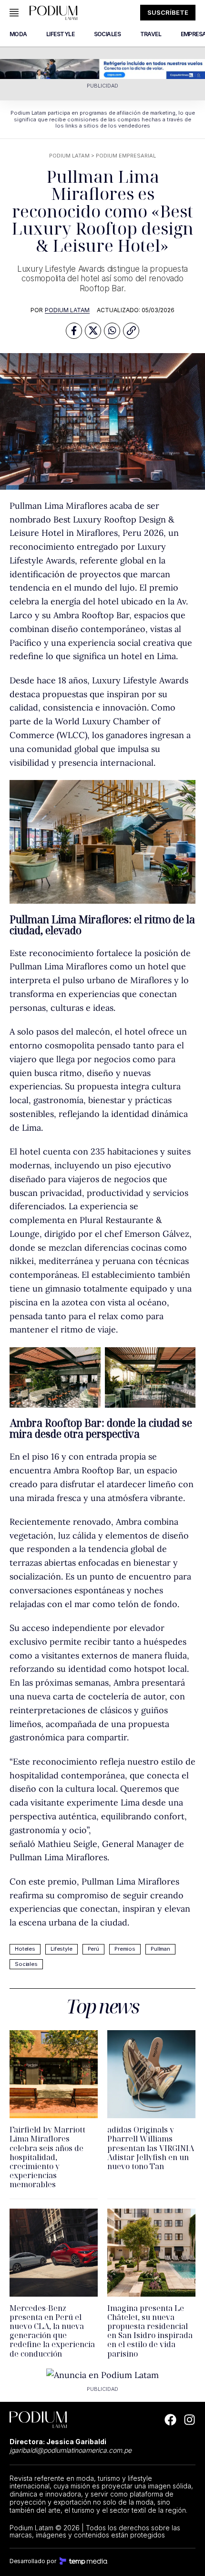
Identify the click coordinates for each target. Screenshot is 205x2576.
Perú (93, 1949)
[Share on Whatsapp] (112, 331)
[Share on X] (93, 331)
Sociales (26, 1964)
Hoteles (25, 1949)
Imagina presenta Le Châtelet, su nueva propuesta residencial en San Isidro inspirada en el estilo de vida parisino (150, 2331)
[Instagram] (190, 2420)
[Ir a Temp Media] (83, 2561)
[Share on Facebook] (74, 331)
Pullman (160, 1949)
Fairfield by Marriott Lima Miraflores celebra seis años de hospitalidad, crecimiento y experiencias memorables (47, 2157)
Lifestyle (61, 1949)
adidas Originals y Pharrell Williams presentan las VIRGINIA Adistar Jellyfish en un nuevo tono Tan (151, 2148)
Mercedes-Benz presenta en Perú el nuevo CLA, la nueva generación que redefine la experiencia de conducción (52, 2331)
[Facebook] (170, 2420)
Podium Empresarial (126, 156)
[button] (131, 331)
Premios (125, 1949)
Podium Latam (69, 156)
